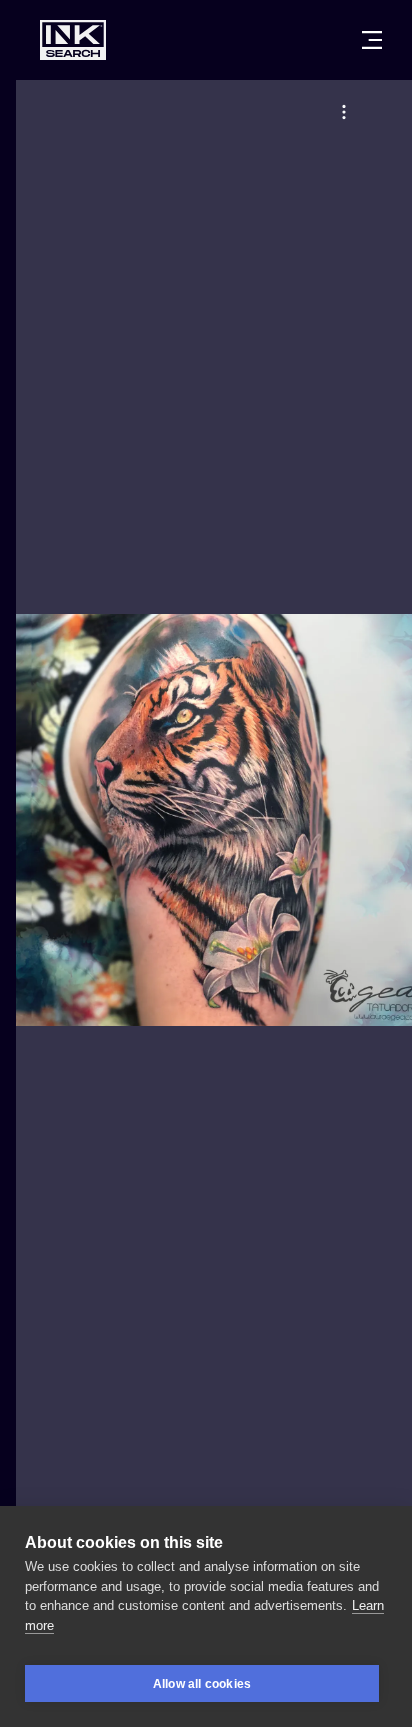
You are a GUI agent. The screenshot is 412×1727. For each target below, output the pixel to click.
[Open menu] (372, 40)
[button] (344, 112)
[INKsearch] (73, 40)
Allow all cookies (202, 1684)
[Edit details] (344, 112)
